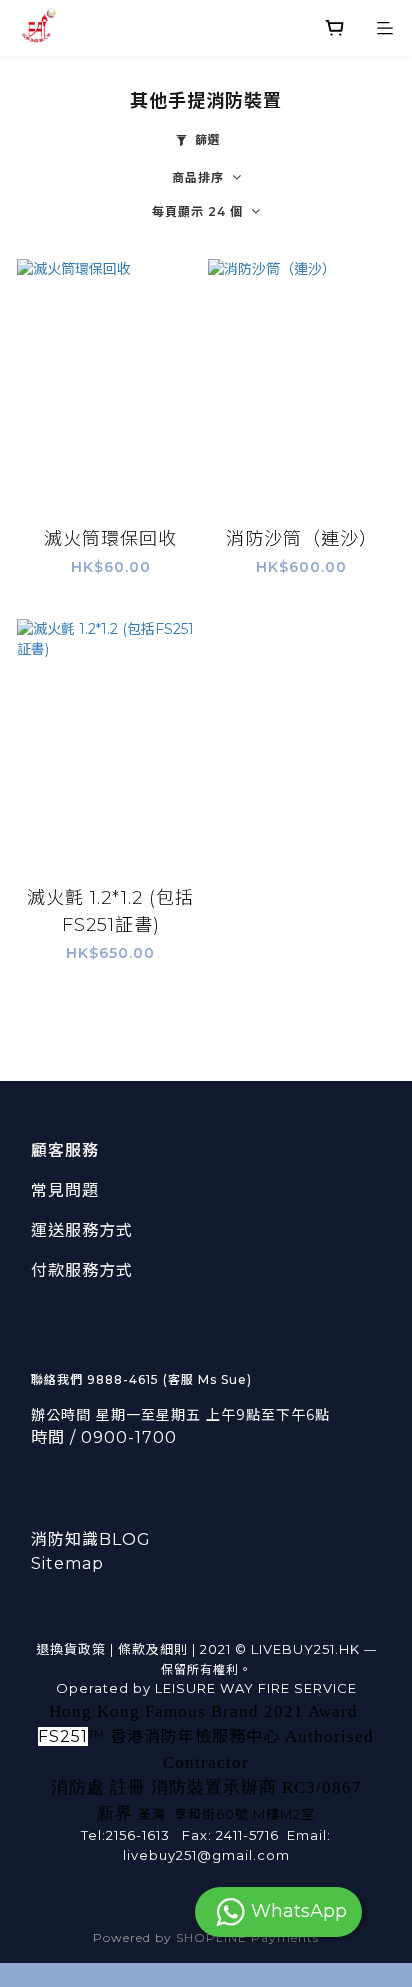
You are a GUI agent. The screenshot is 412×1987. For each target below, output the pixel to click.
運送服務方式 (82, 1230)
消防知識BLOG (91, 1539)
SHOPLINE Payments (247, 1937)
